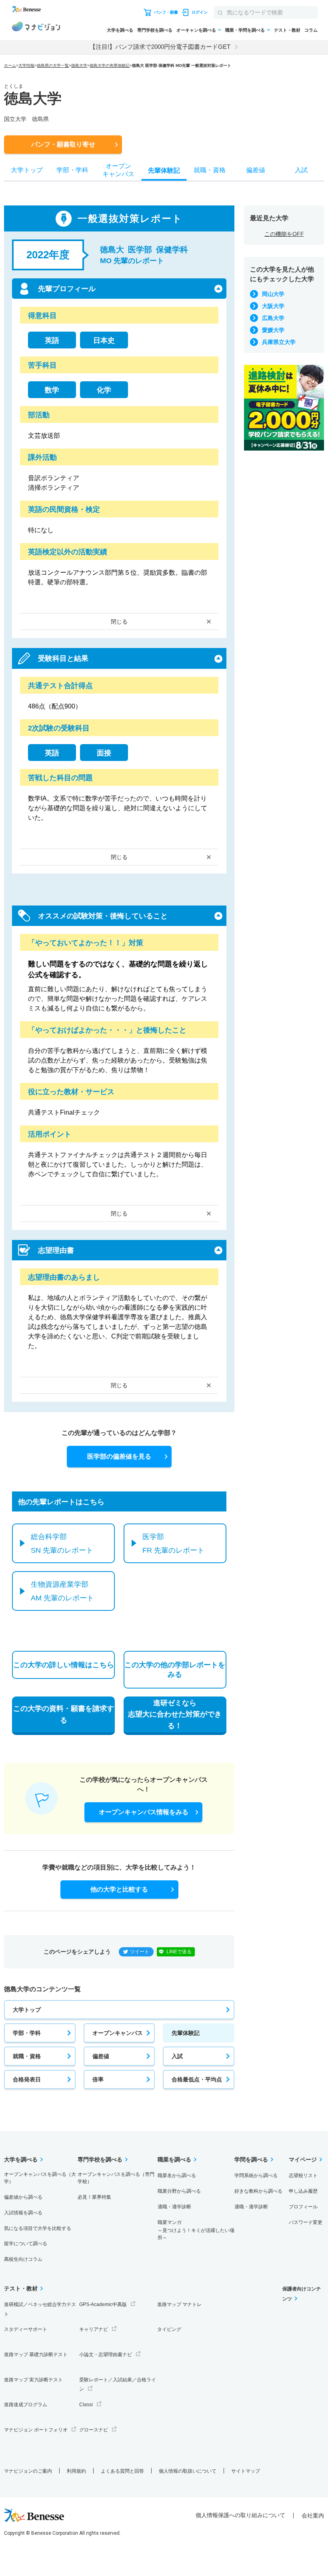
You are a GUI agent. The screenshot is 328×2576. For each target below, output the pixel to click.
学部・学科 (27, 2033)
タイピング (169, 2329)
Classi (86, 2405)
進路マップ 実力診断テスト (33, 2380)
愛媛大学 (273, 330)
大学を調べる (120, 30)
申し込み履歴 (303, 2191)
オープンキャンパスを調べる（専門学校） (116, 2178)
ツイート (140, 1952)
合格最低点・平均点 (197, 2079)
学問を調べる (251, 2159)
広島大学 (273, 318)
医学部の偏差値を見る (119, 1456)
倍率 (98, 2079)
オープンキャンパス (118, 2033)
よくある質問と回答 (122, 2471)
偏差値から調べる (23, 2197)
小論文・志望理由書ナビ (106, 2355)
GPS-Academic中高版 (103, 2304)
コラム (311, 30)
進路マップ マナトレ (179, 2304)
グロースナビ (94, 2430)
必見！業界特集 (94, 2197)
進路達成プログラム (26, 2405)
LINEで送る (179, 1952)
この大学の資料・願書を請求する (64, 1714)
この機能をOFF (284, 234)
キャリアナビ (94, 2329)
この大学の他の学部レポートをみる (175, 1670)
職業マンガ (196, 2230)
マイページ (303, 2159)
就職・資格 (27, 2056)
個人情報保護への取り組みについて (240, 2515)
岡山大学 (273, 294)
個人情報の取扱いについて (188, 2471)
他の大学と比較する (119, 1889)
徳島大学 (79, 65)
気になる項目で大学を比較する (38, 2228)
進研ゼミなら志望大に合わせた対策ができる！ (175, 1715)
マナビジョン (36, 28)
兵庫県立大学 (279, 342)
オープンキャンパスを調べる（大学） (40, 2178)
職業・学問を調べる (245, 30)
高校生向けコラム (23, 2259)
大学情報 (26, 65)
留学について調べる (26, 2244)
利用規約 (76, 2471)
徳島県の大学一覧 (53, 65)
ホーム (10, 65)
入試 (177, 2056)
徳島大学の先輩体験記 (110, 65)
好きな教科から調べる (258, 2191)
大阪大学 (273, 306)
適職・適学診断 (174, 2207)
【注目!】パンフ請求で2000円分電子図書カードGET (160, 47)
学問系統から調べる (256, 2176)
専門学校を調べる (155, 30)
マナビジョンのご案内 (28, 2471)
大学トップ (27, 2010)
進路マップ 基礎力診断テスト (36, 2355)
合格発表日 (27, 2079)
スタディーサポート (26, 2329)
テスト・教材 (287, 30)
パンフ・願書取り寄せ (63, 144)
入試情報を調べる (23, 2213)
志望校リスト (303, 2176)
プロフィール (303, 2207)
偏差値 (101, 2056)
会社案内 (313, 2516)
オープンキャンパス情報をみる (144, 1812)
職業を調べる (174, 2159)
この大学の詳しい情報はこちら (64, 1665)
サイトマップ (246, 2471)
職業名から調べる (177, 2176)
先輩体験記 (186, 2033)
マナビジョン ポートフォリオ (36, 2430)
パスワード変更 (306, 2222)
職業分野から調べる (179, 2191)
